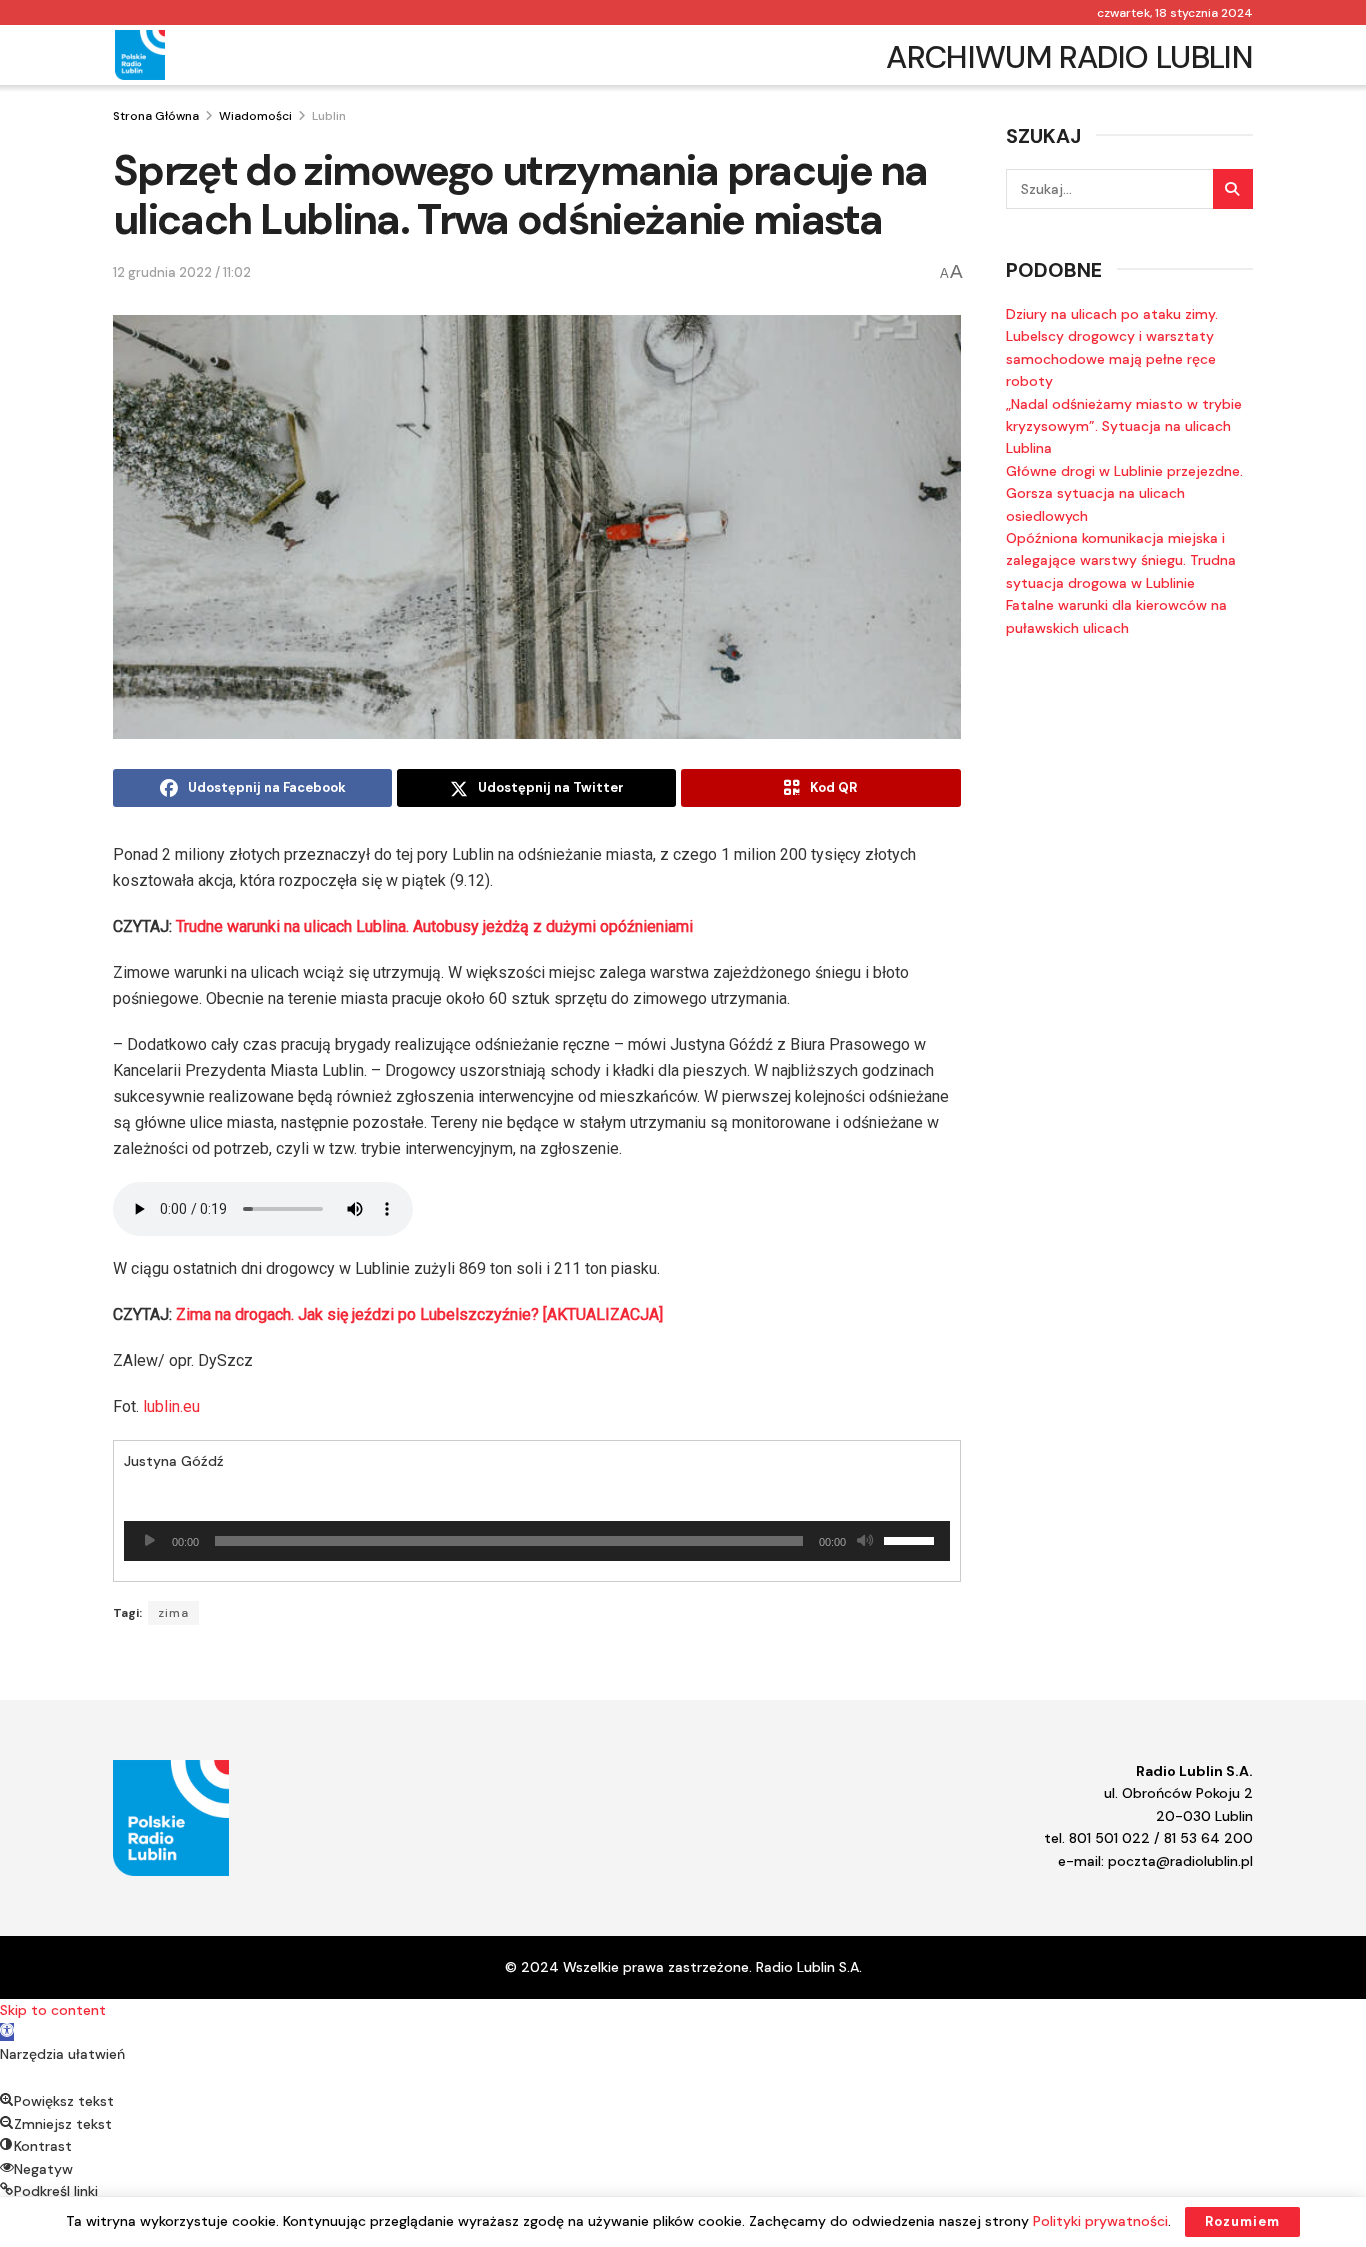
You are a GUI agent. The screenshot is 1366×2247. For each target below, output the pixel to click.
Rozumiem (1242, 2221)
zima (173, 1613)
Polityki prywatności (1100, 2221)
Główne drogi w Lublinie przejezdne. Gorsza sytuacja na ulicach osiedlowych (1124, 493)
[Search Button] (1233, 189)
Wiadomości (255, 116)
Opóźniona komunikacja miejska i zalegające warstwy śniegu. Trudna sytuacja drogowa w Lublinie (1121, 560)
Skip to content (53, 2010)
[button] (7, 2032)
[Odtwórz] (150, 1541)
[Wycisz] (865, 1541)
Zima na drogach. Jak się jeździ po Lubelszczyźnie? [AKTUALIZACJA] (419, 1314)
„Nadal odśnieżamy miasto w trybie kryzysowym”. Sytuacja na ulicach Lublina (1124, 426)
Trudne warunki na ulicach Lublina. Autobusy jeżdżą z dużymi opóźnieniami (434, 926)
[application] (537, 1541)
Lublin (329, 116)
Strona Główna (156, 116)
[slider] (912, 1539)
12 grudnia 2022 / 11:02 (182, 272)
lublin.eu (171, 1406)
